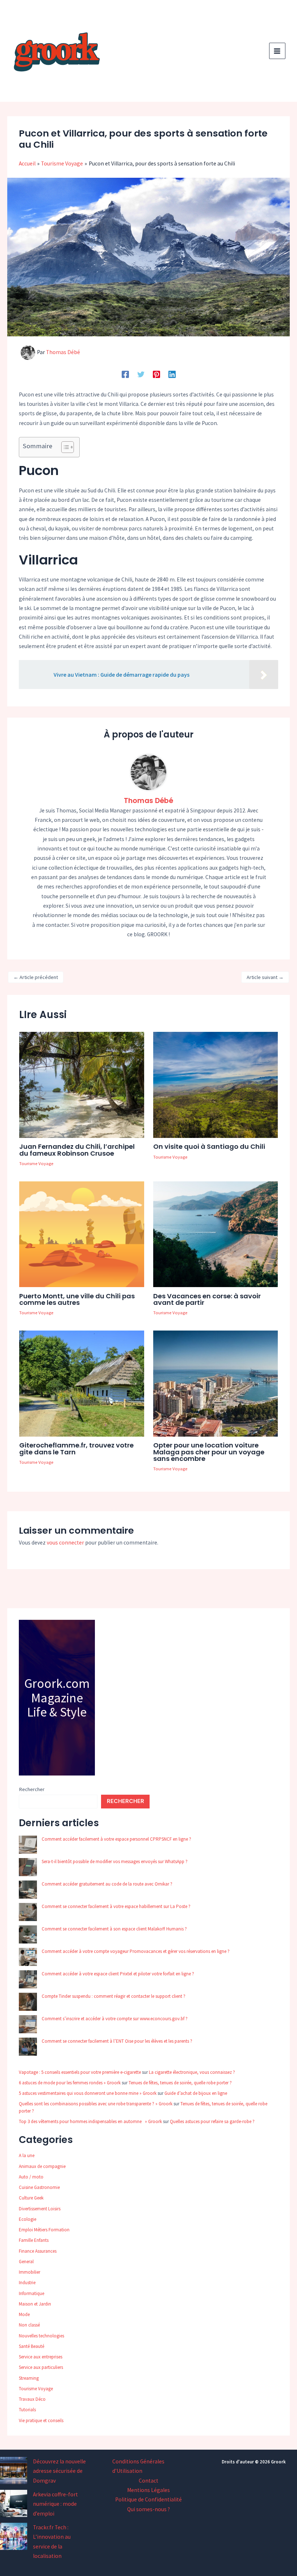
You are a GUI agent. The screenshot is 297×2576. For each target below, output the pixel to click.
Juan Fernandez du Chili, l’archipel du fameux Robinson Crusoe (77, 1150)
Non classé (29, 2325)
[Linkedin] (172, 374)
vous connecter (65, 1543)
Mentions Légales (148, 2490)
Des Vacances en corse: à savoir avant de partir (207, 1299)
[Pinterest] (156, 374)
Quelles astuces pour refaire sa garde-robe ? (212, 2121)
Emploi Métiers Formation (44, 2230)
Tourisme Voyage (36, 1163)
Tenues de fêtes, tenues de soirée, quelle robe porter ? (180, 2083)
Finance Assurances (38, 2251)
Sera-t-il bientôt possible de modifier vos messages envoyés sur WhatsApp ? (115, 1861)
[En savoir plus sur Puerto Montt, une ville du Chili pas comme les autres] (81, 1234)
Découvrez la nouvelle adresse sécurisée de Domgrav (59, 2471)
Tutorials (27, 2410)
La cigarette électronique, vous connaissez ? (192, 2072)
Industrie (27, 2283)
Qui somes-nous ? (148, 2509)
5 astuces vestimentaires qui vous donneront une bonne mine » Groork (88, 2093)
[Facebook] (125, 374)
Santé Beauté (32, 2346)
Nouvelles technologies (41, 2336)
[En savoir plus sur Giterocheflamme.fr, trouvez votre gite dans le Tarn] (81, 1383)
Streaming (29, 2378)
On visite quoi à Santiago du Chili (209, 1146)
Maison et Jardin (35, 2304)
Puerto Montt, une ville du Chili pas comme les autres (77, 1299)
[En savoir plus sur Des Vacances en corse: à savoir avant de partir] (216, 1234)
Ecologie (28, 2219)
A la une (27, 2155)
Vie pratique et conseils (41, 2420)
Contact (148, 2481)
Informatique (32, 2293)
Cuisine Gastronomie (39, 2187)
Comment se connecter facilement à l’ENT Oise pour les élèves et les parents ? (117, 2041)
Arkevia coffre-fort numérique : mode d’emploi (55, 2504)
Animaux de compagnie (42, 2166)
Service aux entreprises (41, 2357)
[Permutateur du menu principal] (277, 51)
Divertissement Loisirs (40, 2209)
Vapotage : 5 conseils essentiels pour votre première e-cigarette (80, 2072)
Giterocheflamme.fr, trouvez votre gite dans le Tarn (76, 1448)
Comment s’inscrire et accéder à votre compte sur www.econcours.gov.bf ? (115, 2019)
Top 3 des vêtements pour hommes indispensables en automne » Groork (90, 2121)
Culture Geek (31, 2198)
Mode (24, 2314)
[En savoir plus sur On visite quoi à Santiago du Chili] (216, 1084)
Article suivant (265, 977)
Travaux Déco (32, 2399)
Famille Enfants (34, 2240)
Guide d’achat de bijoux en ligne (196, 2093)
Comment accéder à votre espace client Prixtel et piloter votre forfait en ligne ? (118, 1974)
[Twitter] (141, 374)
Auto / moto (31, 2177)
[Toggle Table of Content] (64, 447)
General (26, 2262)
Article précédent (36, 977)
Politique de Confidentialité (148, 2499)
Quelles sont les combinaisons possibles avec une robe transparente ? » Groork (96, 2104)
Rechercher (32, 1789)
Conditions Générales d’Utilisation (138, 2466)
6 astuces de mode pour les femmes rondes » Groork (70, 2083)
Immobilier (30, 2272)
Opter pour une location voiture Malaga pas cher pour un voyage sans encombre (209, 1452)
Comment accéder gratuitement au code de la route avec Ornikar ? (107, 1884)
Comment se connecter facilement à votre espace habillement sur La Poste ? (116, 1906)
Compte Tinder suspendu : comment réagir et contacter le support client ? (114, 1996)
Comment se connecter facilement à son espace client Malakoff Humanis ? (114, 1929)
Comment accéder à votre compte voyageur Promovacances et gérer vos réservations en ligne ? (136, 1951)
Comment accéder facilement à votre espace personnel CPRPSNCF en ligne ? (116, 1839)
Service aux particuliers (41, 2367)
